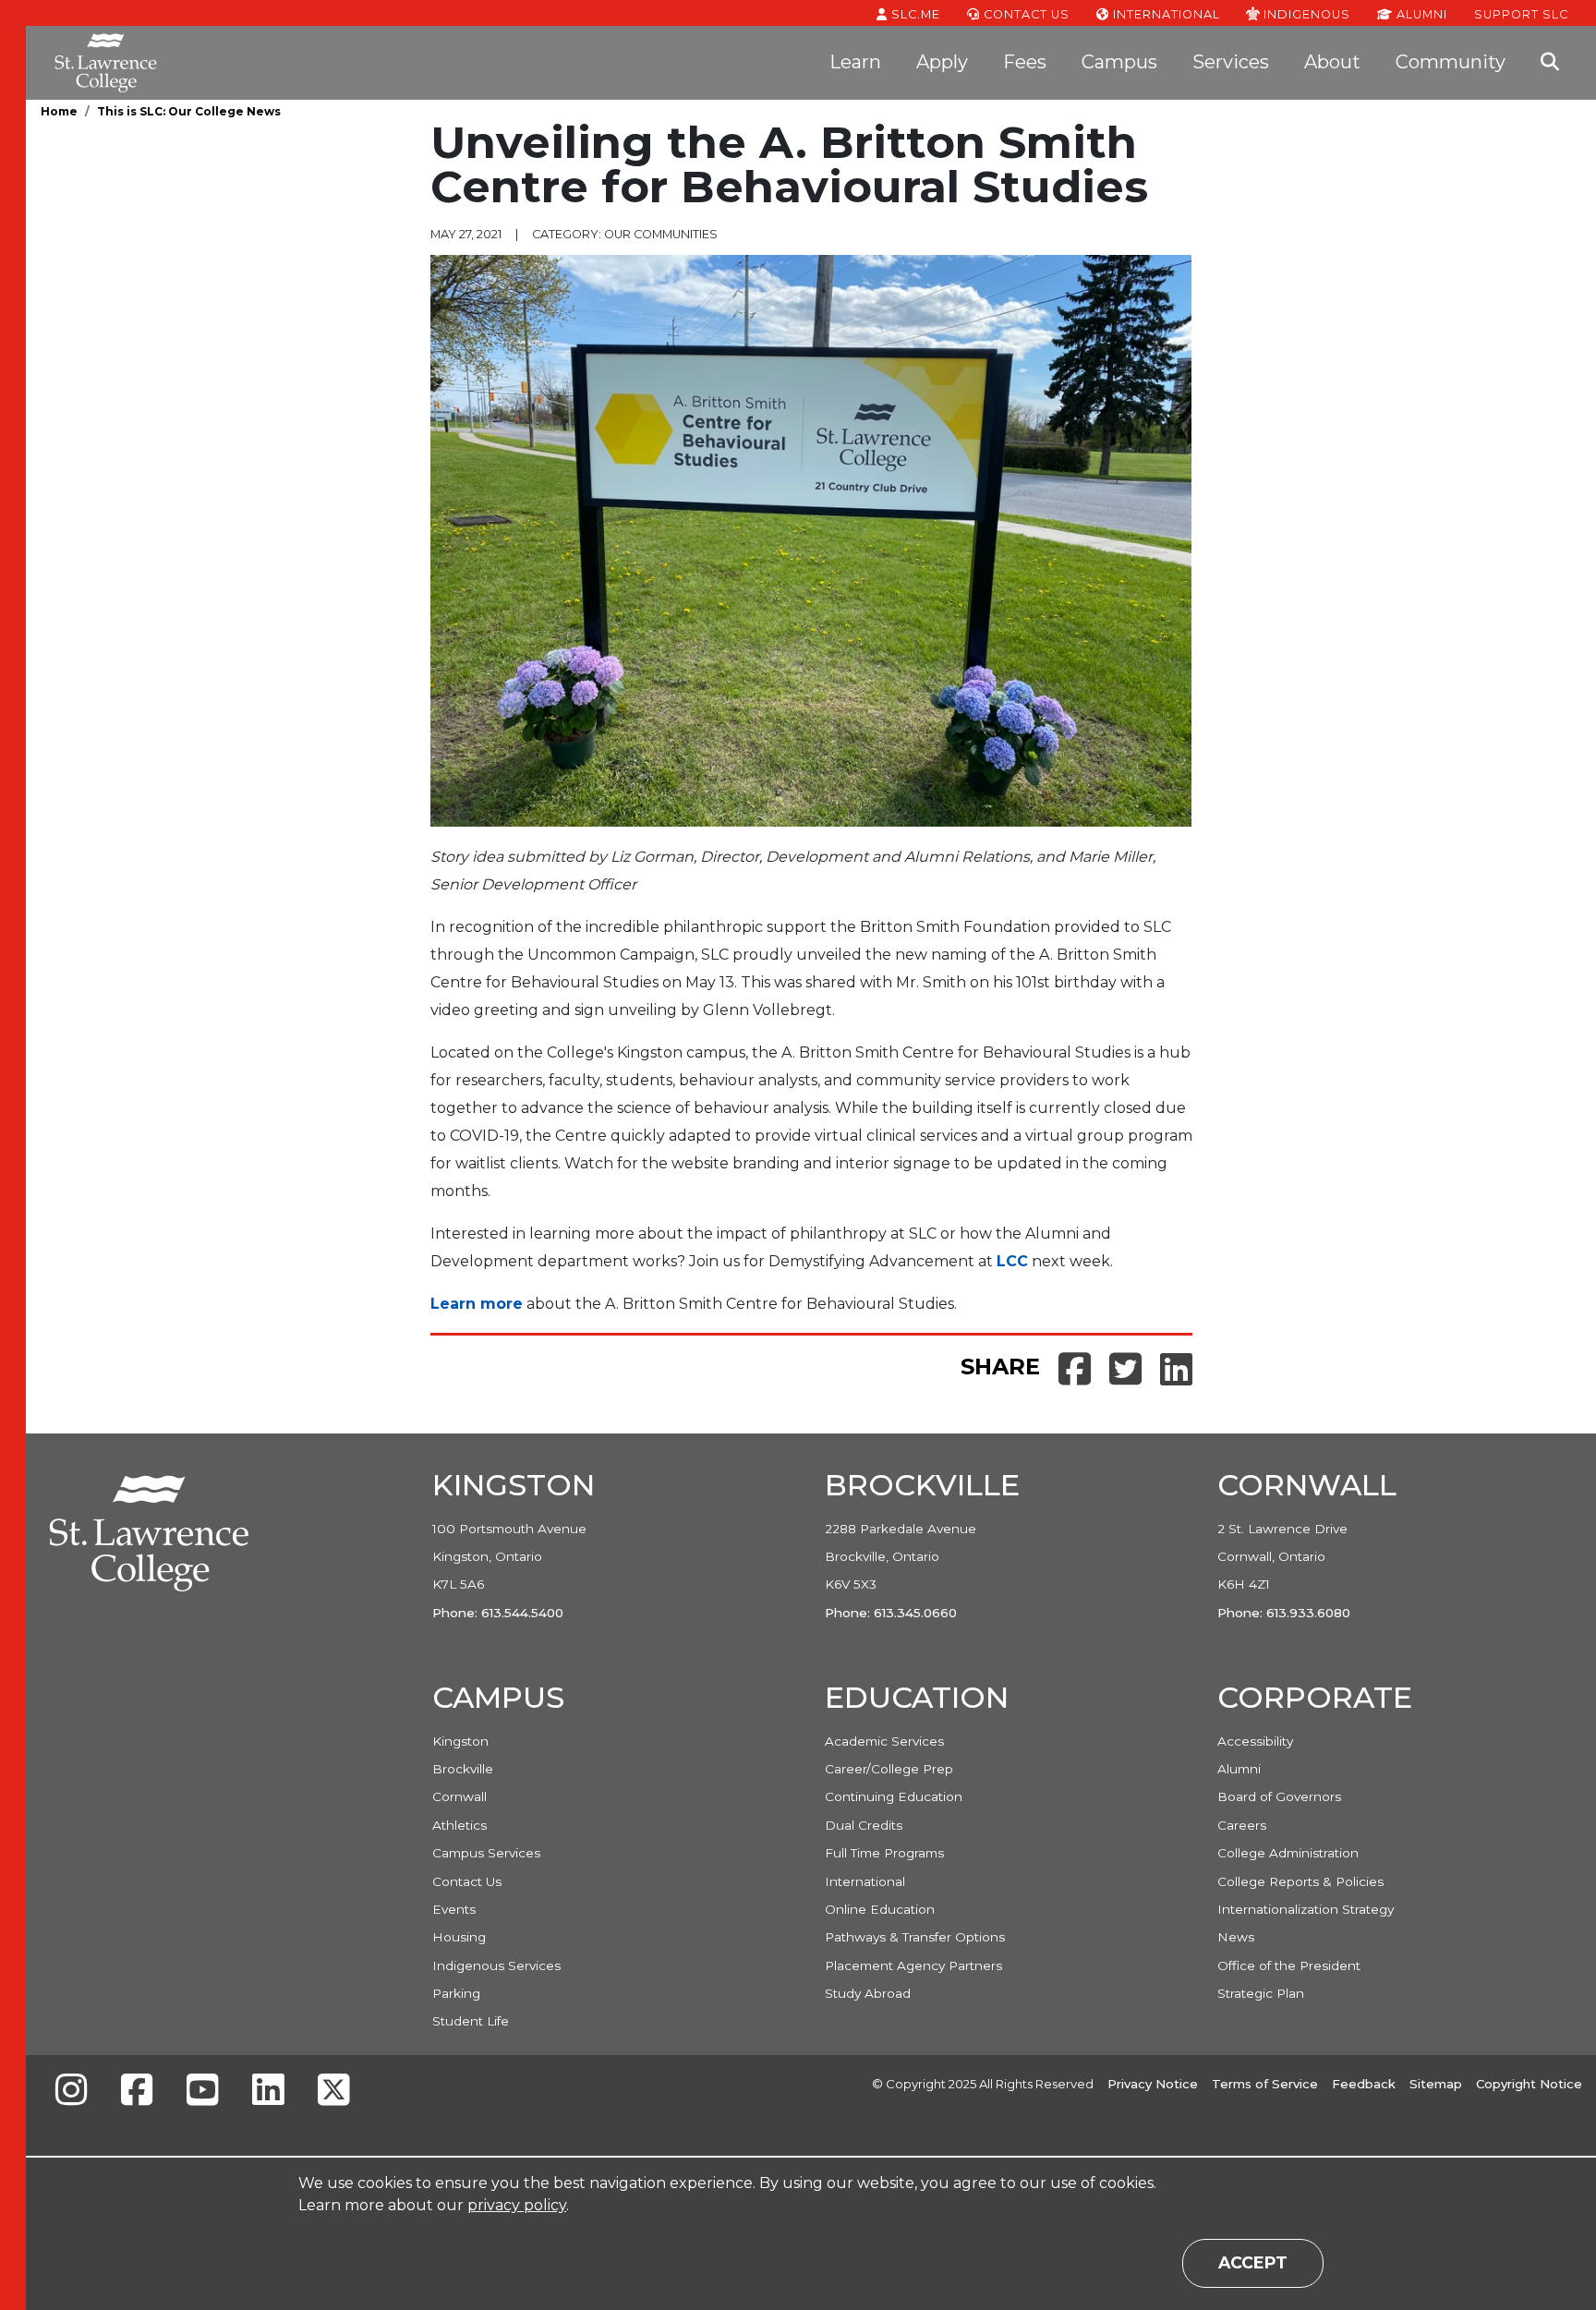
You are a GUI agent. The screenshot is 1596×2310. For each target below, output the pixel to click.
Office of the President (1289, 1965)
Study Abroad (868, 1993)
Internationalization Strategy (1306, 1909)
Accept (1253, 2262)
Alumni (1420, 14)
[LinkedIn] (268, 2092)
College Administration (1288, 1853)
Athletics (459, 1825)
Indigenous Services (496, 1965)
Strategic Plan (1261, 1993)
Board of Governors (1279, 1796)
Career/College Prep (889, 1769)
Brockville (463, 1769)
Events (454, 1909)
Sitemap (1436, 2084)
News (1236, 1937)
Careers (1242, 1825)
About (1332, 62)
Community (1451, 62)
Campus (1119, 62)
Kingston (460, 1741)
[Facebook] (137, 2092)
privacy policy (517, 2205)
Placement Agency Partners (913, 1965)
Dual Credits (864, 1825)
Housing (459, 1937)
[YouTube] (202, 2092)
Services (1231, 62)
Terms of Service (1265, 2084)
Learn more (477, 1304)
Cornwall (459, 1796)
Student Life (471, 2021)
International (1165, 14)
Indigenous (1305, 14)
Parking (456, 1993)
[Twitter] (333, 2092)
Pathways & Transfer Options (915, 1937)
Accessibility (1255, 1741)
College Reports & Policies (1300, 1881)
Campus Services (486, 1853)
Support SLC (1521, 14)
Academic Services (884, 1741)
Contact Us (1025, 14)
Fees (1025, 62)
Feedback (1364, 2084)
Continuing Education (894, 1796)
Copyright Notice (1529, 2084)
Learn (855, 62)
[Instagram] (71, 2092)
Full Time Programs (884, 1853)
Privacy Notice (1153, 2084)
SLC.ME (914, 14)
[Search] (1550, 63)
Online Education (880, 1909)
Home (59, 111)
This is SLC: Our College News (189, 111)
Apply (942, 62)
